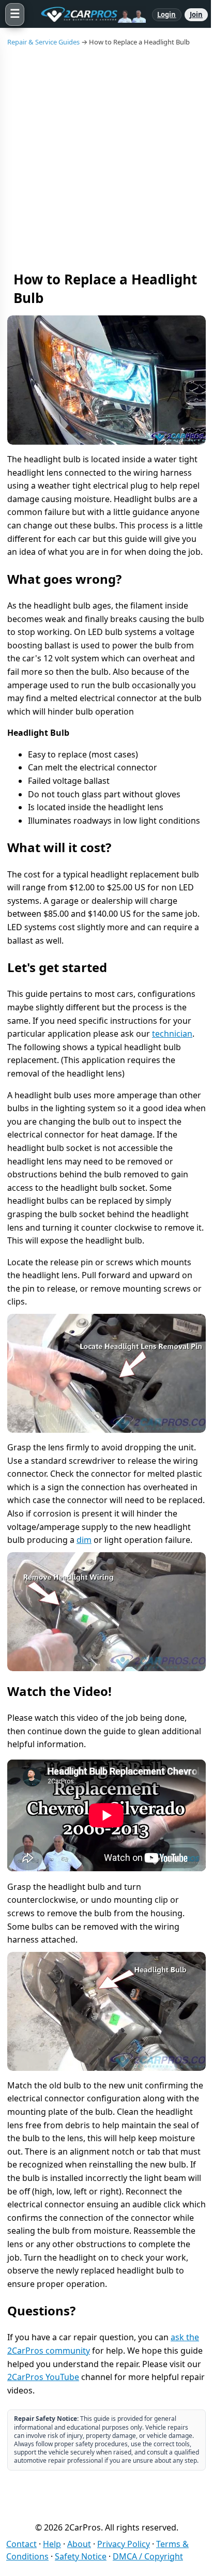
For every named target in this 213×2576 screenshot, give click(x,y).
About (79, 2544)
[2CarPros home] (88, 14)
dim (84, 1540)
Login (167, 14)
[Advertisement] (106, 158)
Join (196, 14)
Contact (21, 2544)
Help (52, 2544)
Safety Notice (81, 2556)
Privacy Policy (124, 2544)
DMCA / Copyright (148, 2556)
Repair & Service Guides (43, 42)
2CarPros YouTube (43, 2377)
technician (172, 1034)
